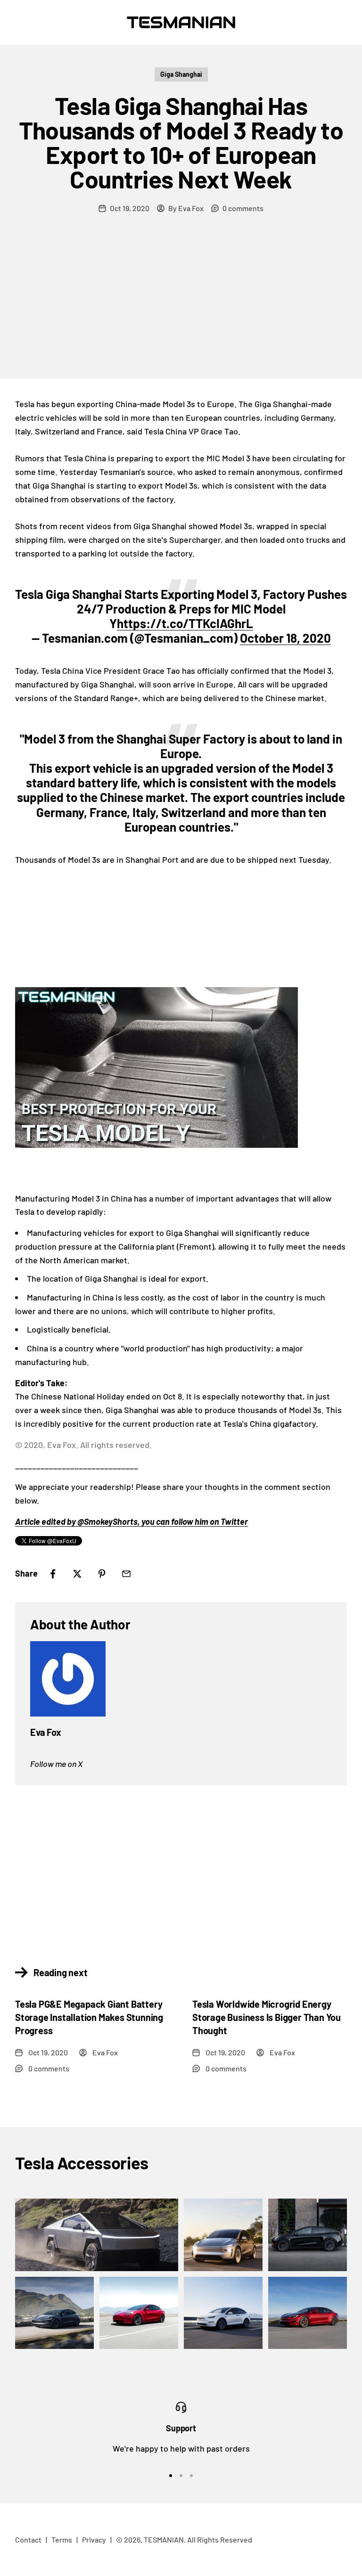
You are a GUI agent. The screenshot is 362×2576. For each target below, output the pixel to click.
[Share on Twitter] (77, 1574)
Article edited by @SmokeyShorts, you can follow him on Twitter (132, 1521)
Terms (62, 2539)
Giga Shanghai (181, 74)
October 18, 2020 (285, 638)
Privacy (94, 2539)
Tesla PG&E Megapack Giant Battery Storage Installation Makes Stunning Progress (89, 2017)
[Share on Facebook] (53, 1574)
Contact (28, 2539)
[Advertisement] (181, 308)
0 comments (243, 208)
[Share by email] (126, 1574)
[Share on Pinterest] (102, 1574)
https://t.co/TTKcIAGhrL (185, 623)
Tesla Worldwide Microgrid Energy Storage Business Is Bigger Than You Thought (267, 2017)
